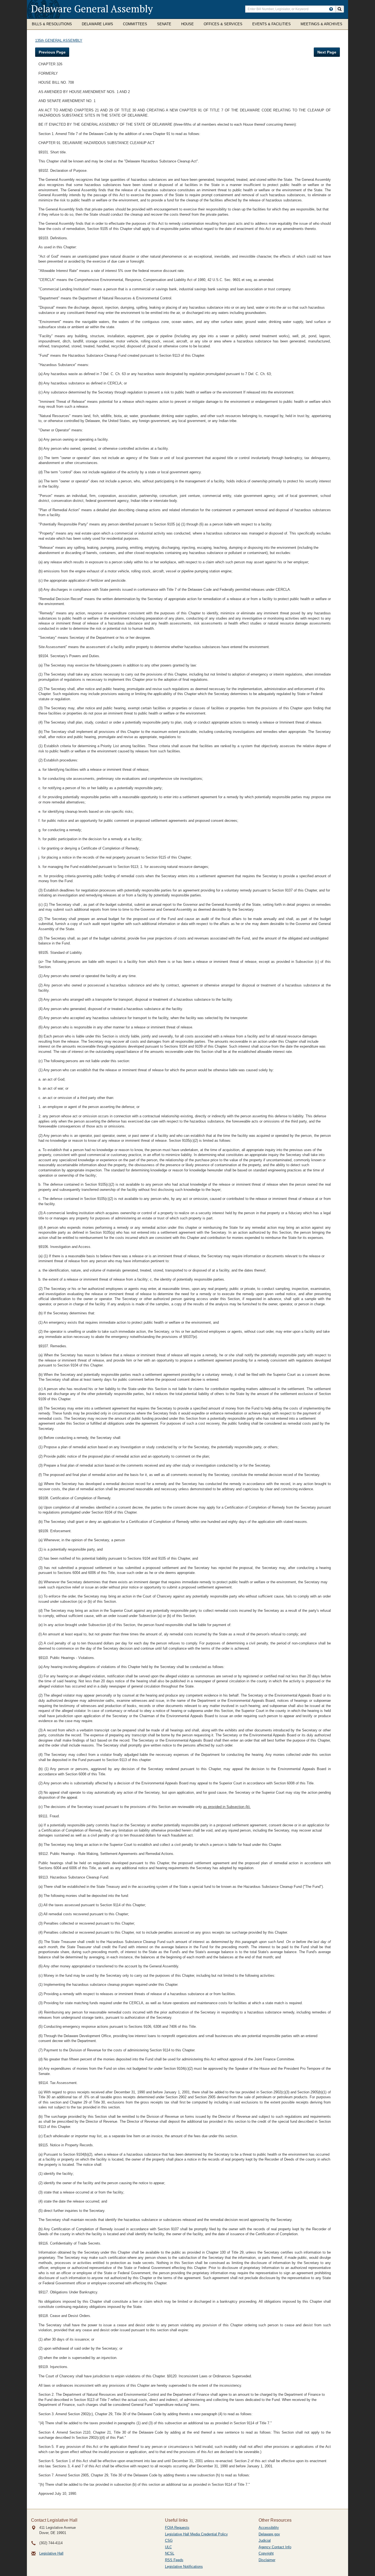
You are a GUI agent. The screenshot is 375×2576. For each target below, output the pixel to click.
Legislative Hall (51, 2553)
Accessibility (269, 2528)
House (187, 24)
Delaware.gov (269, 2534)
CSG (169, 2540)
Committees (135, 24)
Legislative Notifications (184, 2567)
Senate (164, 24)
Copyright (266, 2553)
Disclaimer (267, 2560)
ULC (168, 2547)
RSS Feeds (174, 2560)
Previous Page (52, 52)
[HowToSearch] (331, 9)
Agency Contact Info (275, 2547)
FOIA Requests (177, 2528)
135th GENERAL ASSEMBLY (59, 40)
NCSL (170, 2553)
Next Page (327, 52)
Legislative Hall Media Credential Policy (196, 2534)
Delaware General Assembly (92, 9)
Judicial (265, 2540)
